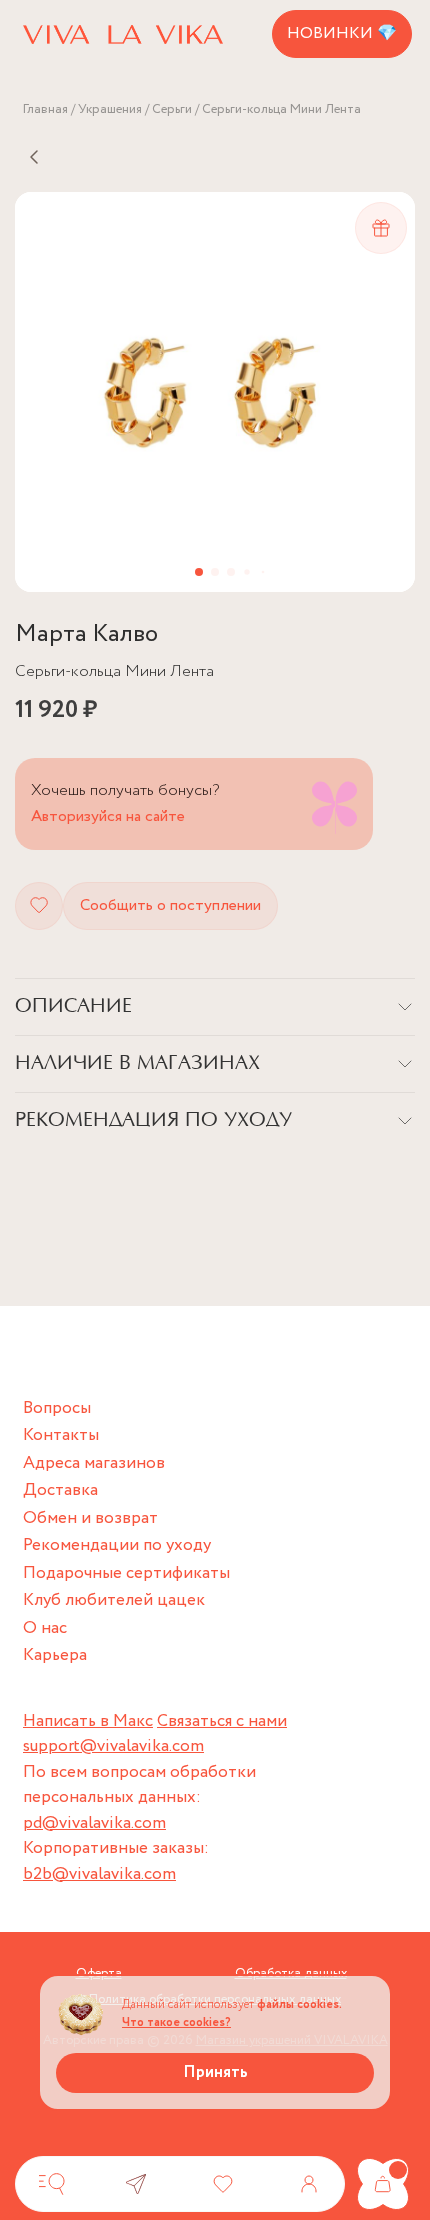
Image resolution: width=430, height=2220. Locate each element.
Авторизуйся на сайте (108, 816)
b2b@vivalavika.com (99, 1874)
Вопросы (57, 1408)
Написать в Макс (88, 1721)
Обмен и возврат (90, 1518)
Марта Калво (86, 634)
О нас (45, 1628)
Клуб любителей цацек (114, 1600)
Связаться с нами (222, 1721)
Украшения (110, 109)
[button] (199, 572)
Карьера (55, 1655)
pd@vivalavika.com (94, 1823)
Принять (215, 2072)
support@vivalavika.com (113, 1746)
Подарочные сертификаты (126, 1573)
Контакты (61, 1435)
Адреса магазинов (94, 1463)
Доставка (60, 1490)
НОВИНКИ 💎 (342, 33)
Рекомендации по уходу (117, 1545)
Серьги (172, 109)
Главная (45, 109)
